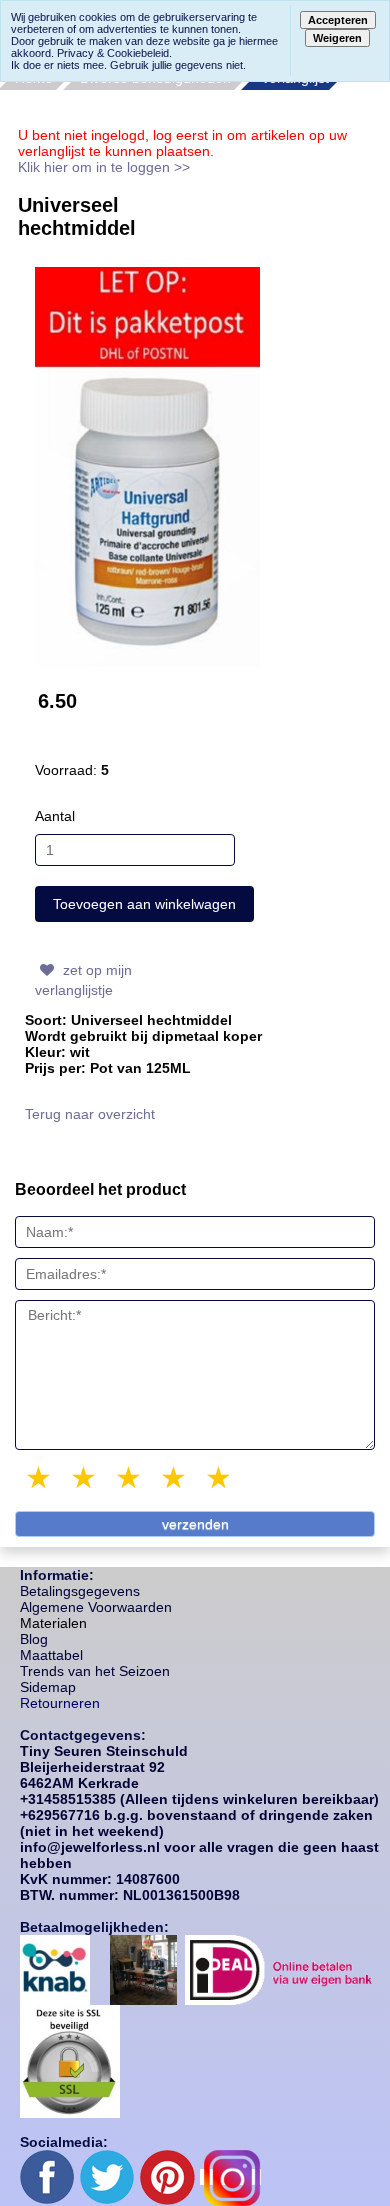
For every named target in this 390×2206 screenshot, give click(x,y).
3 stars (130, 1477)
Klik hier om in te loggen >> (104, 167)
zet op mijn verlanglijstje (83, 980)
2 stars (85, 1477)
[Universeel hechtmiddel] (147, 465)
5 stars (220, 1477)
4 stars (175, 1477)
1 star (40, 1477)
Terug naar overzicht (90, 1114)
